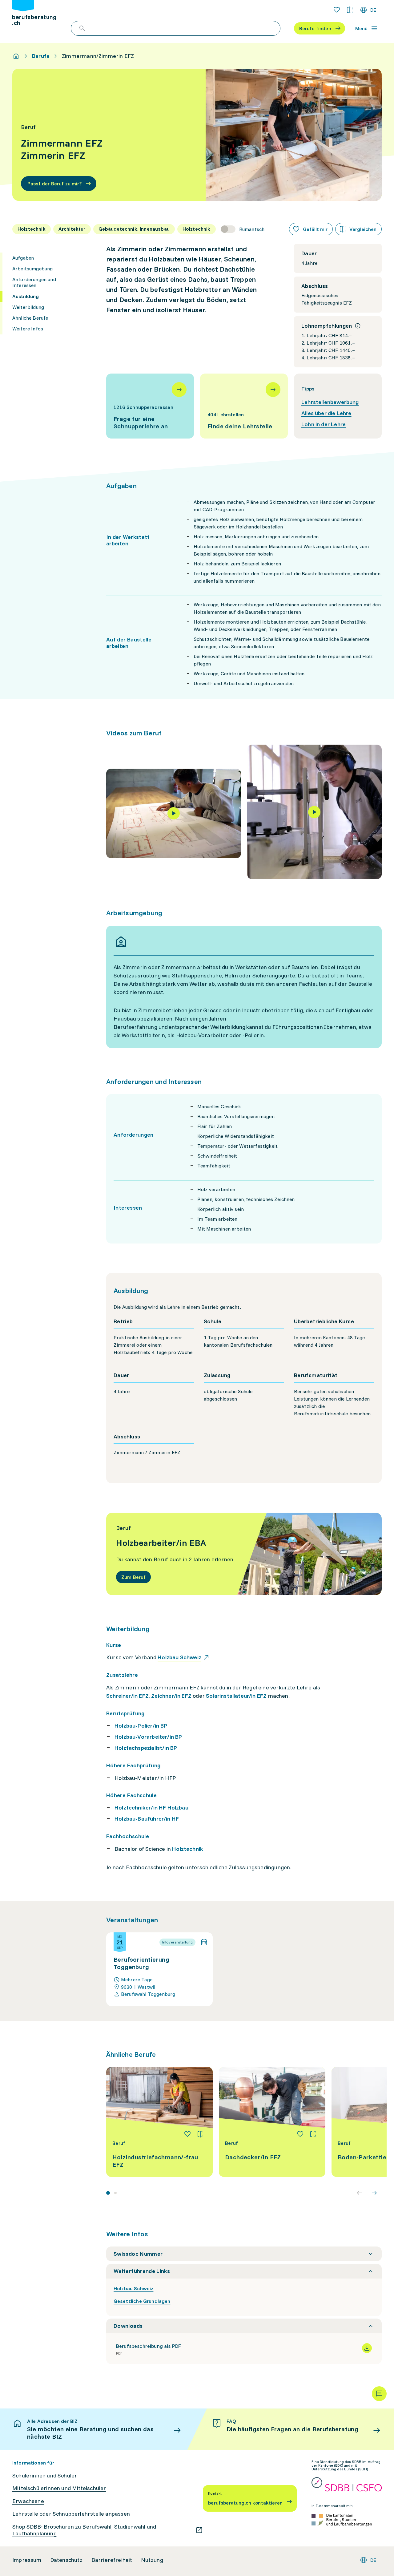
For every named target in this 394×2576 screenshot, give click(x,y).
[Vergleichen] (200, 2134)
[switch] (243, 229)
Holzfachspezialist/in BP (146, 1748)
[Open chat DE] (379, 2394)
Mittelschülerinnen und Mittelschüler (59, 2488)
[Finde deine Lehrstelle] (244, 406)
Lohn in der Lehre (324, 424)
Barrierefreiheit (112, 2560)
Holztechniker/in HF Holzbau (151, 1808)
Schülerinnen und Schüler (45, 2476)
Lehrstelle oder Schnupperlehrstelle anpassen (71, 2514)
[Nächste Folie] (374, 2193)
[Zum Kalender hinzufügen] (204, 1942)
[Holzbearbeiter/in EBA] (244, 1554)
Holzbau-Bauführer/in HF (147, 1819)
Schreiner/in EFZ (127, 1696)
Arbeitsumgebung (32, 269)
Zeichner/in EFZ (171, 1696)
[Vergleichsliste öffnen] (350, 10)
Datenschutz (66, 2560)
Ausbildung (26, 296)
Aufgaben (23, 258)
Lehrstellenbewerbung (330, 402)
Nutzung (152, 2560)
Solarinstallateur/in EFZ (236, 1696)
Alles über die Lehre (326, 413)
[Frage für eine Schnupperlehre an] (150, 406)
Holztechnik (188, 1849)
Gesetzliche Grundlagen (142, 2301)
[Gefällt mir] (187, 2134)
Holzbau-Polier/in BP (141, 1726)
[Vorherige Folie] (360, 2193)
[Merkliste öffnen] (337, 10)
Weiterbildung (28, 307)
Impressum (27, 2560)
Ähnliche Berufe (30, 318)
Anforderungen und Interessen (34, 282)
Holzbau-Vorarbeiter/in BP (148, 1737)
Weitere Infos (28, 329)
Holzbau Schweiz (133, 2288)
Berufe (41, 56)
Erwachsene (28, 2501)
